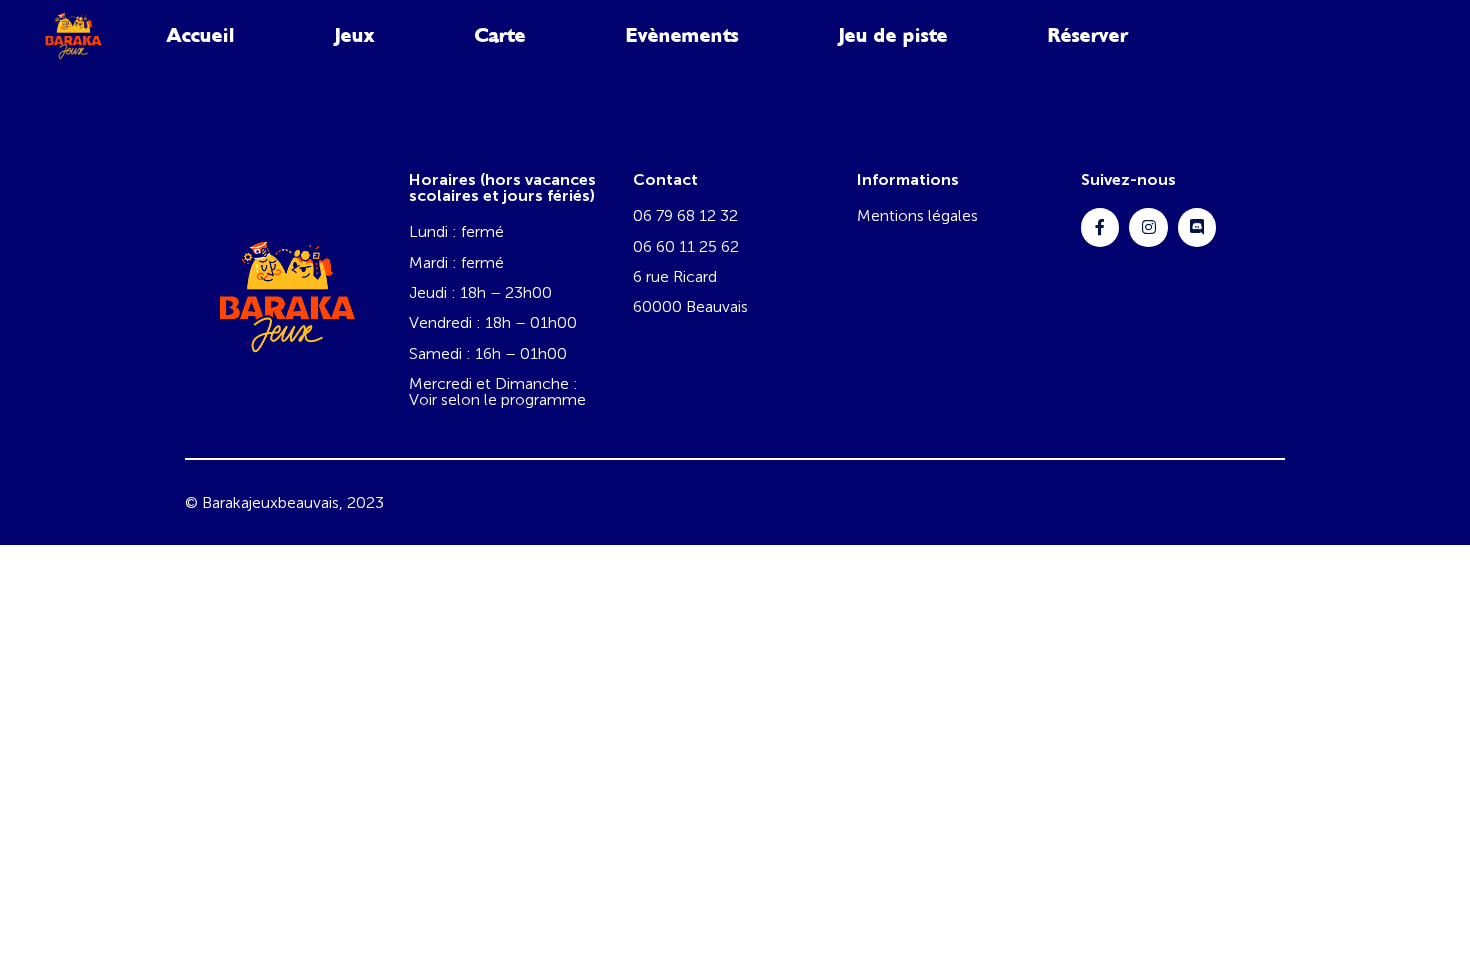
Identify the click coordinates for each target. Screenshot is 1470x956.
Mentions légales (917, 215)
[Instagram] (1148, 227)
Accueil (201, 35)
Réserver (1088, 35)
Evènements (682, 35)
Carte (500, 35)
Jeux (355, 35)
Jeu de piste (893, 35)
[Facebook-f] (1100, 227)
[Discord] (1197, 227)
